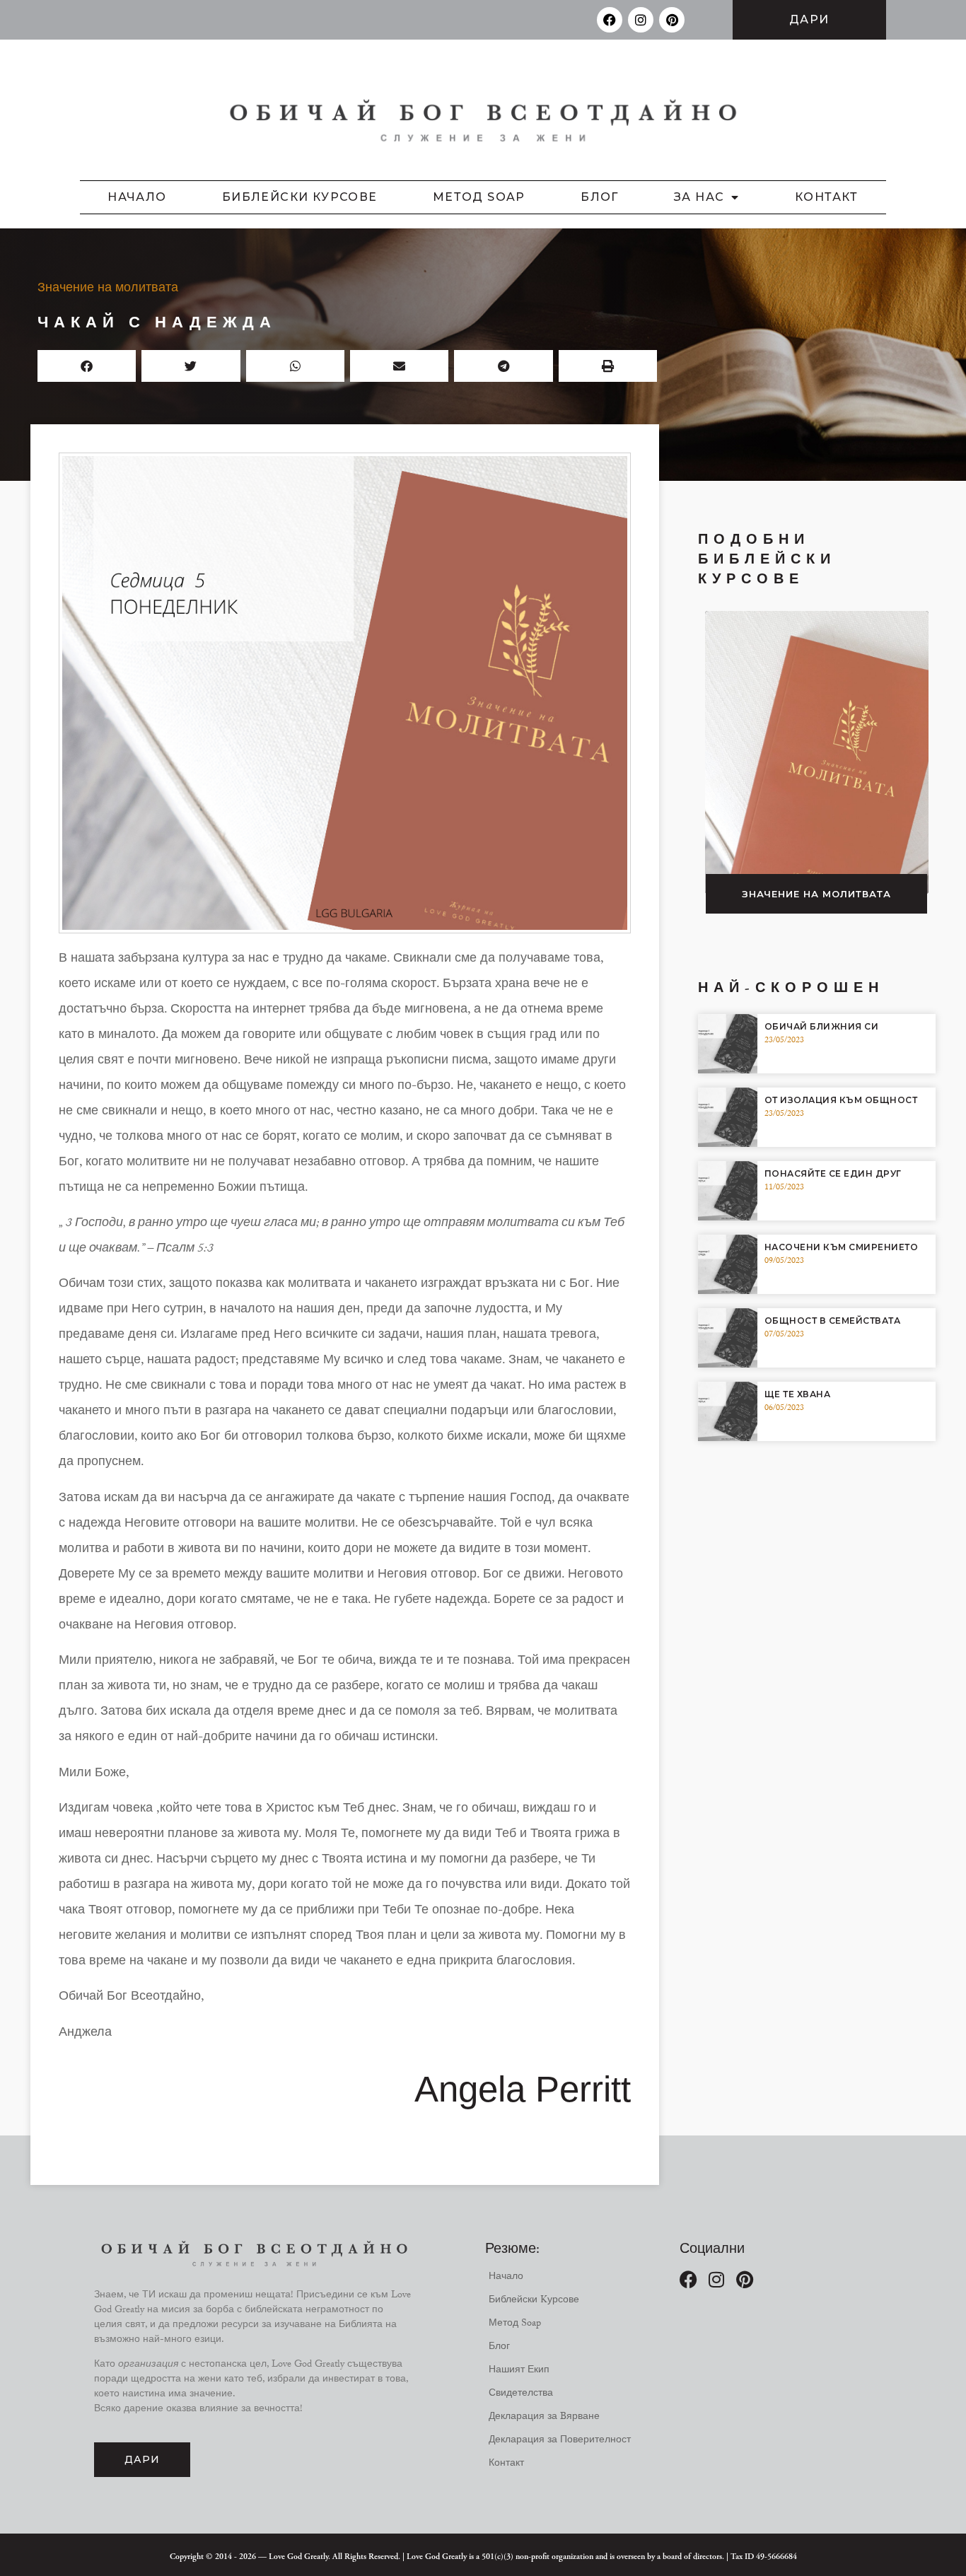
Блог (600, 197)
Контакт (827, 197)
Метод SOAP (479, 197)
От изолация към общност (841, 1100)
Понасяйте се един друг (833, 1173)
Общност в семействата (833, 1321)
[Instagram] (641, 20)
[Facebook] (610, 20)
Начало (137, 197)
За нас (699, 197)
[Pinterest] (672, 20)
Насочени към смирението (842, 1247)
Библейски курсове (300, 197)
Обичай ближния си (822, 1026)
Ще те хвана (798, 1394)
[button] (87, 366)
